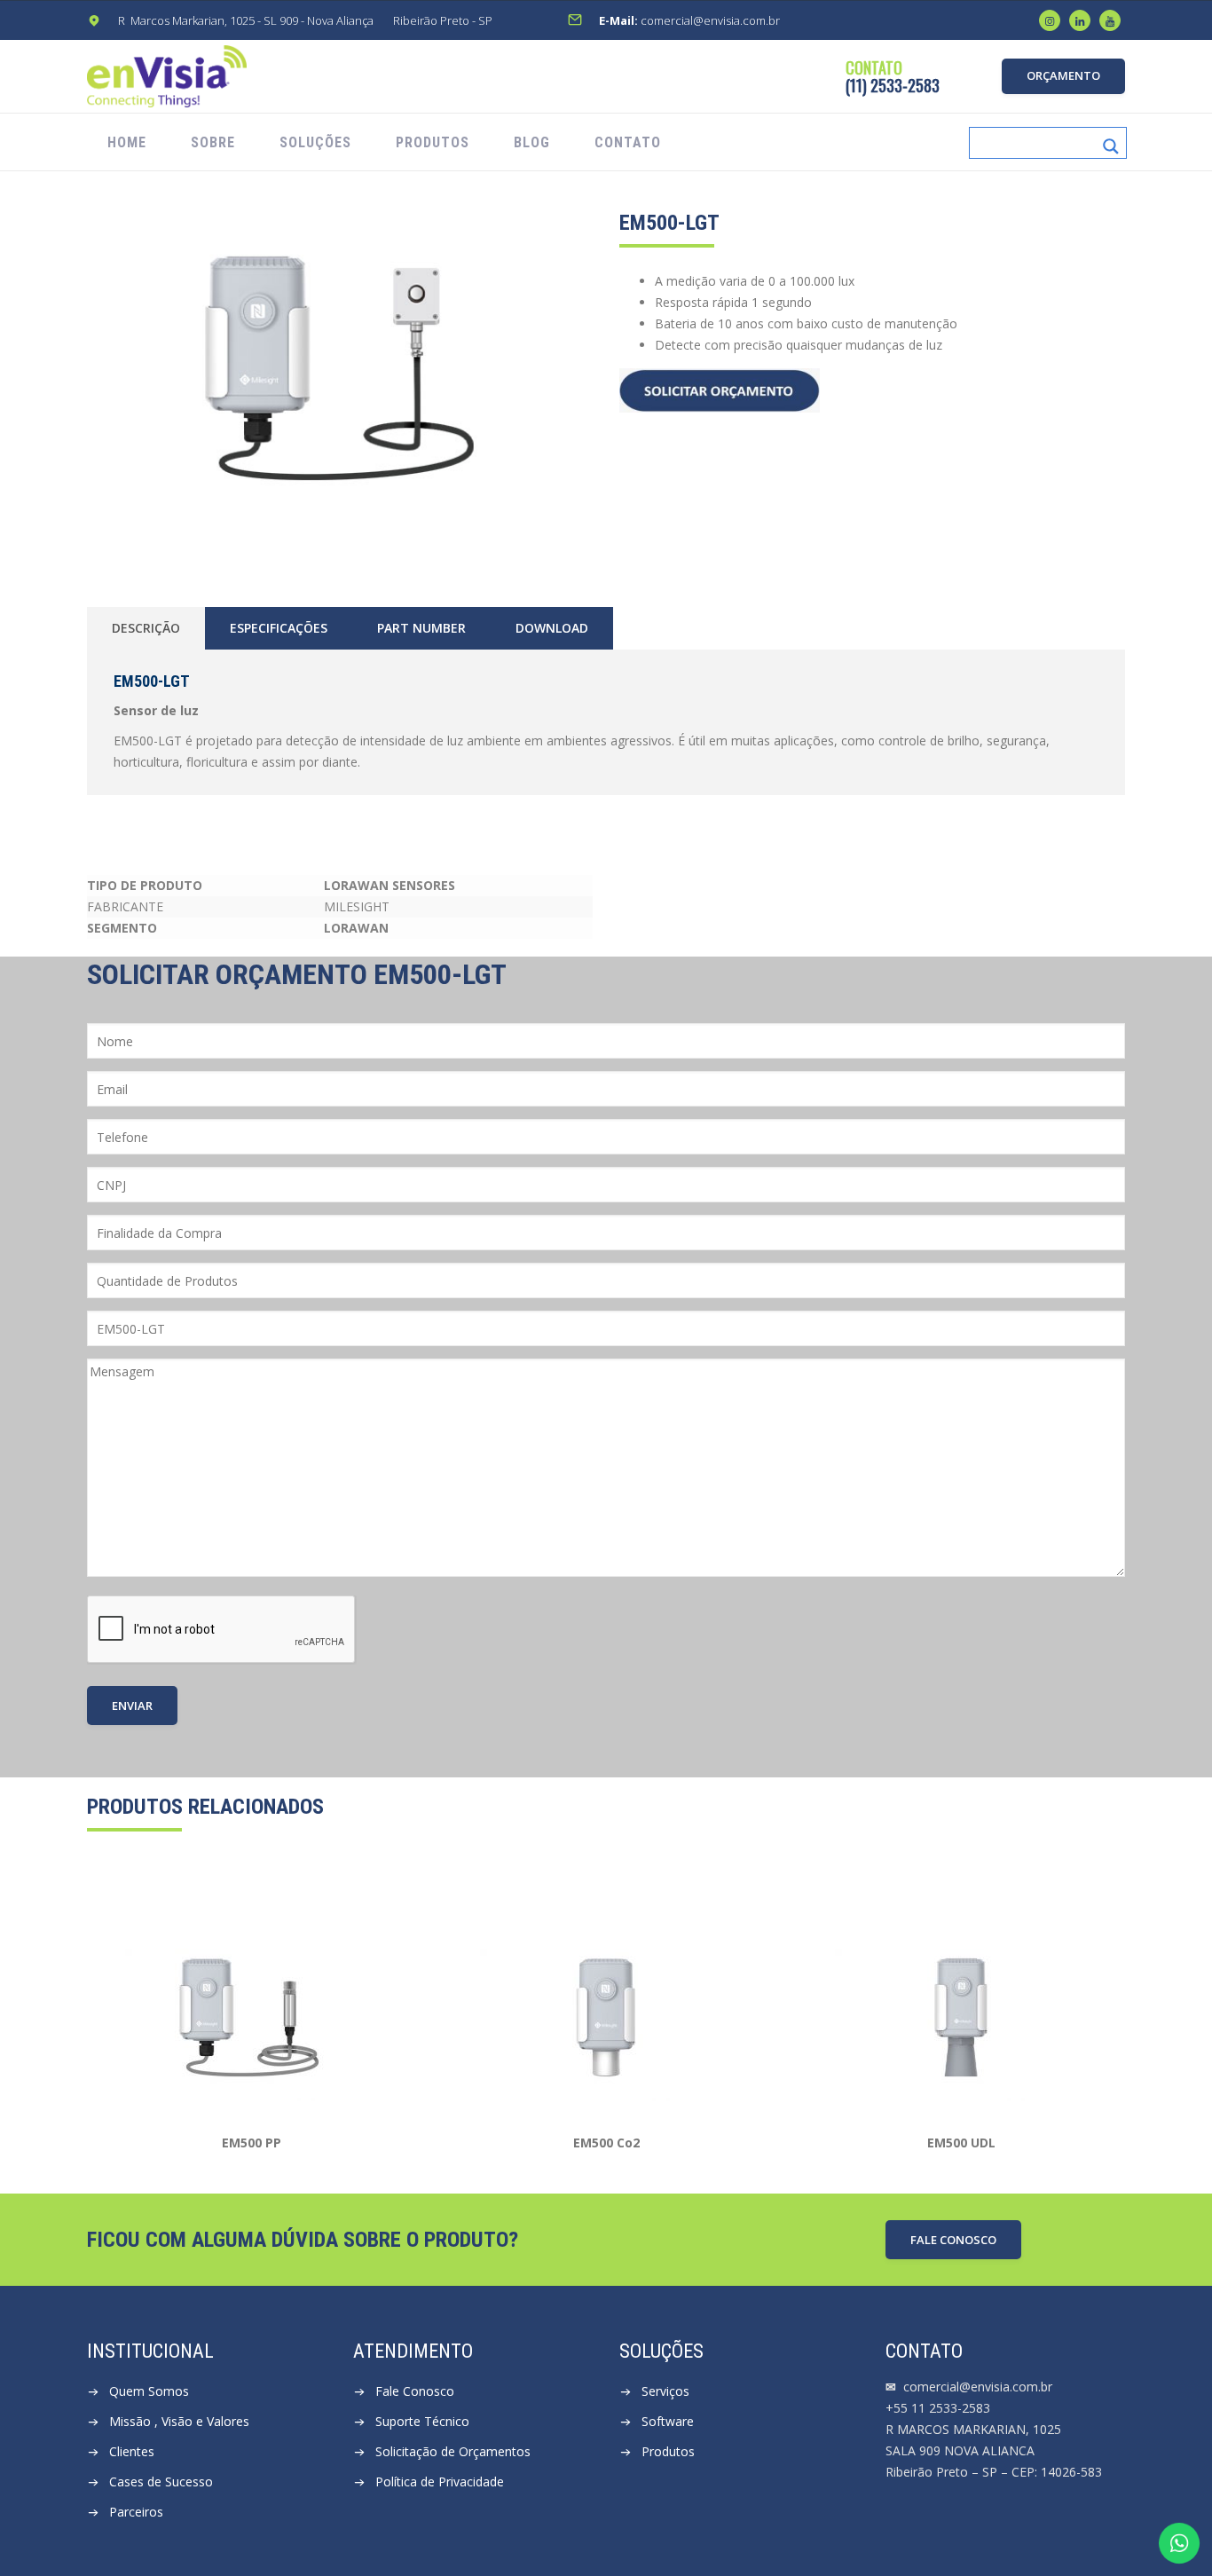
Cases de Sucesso (161, 2481)
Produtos (668, 2451)
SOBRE (213, 142)
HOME (127, 142)
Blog (532, 142)
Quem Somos (149, 2391)
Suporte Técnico (422, 2421)
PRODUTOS (433, 142)
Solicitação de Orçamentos (453, 2451)
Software (668, 2421)
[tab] (146, 628)
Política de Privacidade (440, 2481)
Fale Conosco (415, 2391)
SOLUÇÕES (315, 142)
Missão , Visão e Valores (179, 2421)
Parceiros (136, 2512)
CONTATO (628, 142)
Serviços (665, 2391)
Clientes (132, 2451)
